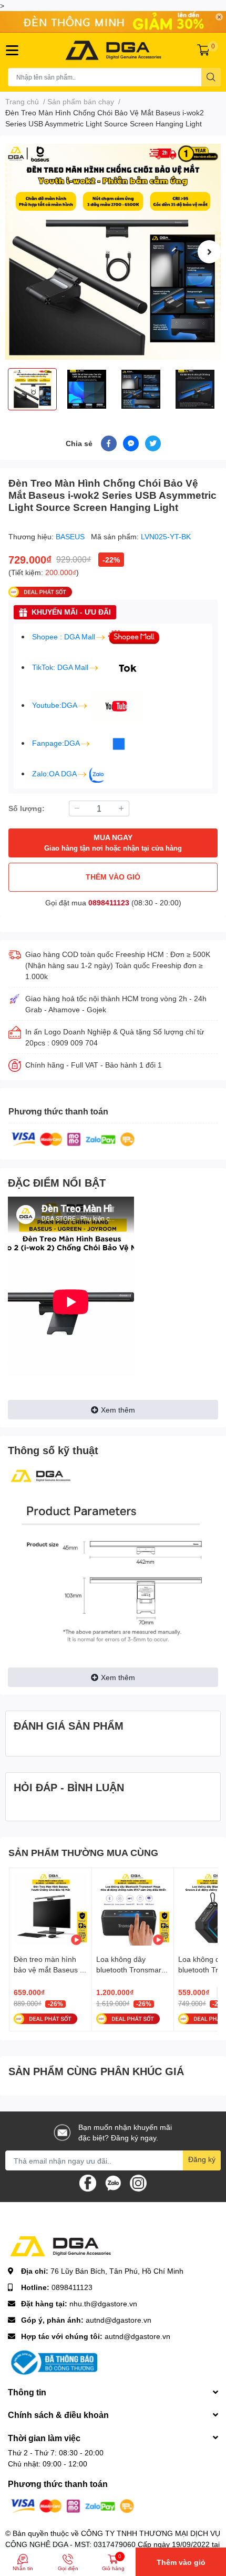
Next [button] (209, 252)
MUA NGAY (113, 842)
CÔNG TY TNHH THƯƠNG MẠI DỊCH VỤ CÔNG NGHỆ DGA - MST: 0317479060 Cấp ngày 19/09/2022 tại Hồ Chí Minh (113, 2544)
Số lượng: (27, 808)
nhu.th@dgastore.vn (103, 2303)
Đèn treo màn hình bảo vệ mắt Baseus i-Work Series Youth (49, 1969)
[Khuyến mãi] (113, 22)
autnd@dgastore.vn (119, 2320)
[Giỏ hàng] (203, 50)
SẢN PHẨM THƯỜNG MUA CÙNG (83, 1852)
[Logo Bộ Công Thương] (53, 2362)
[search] (211, 77)
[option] (113, 252)
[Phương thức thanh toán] (73, 1138)
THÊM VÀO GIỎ (113, 877)
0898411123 (109, 902)
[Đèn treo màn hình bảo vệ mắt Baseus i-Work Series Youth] (50, 1909)
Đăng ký (202, 2159)
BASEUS (71, 536)
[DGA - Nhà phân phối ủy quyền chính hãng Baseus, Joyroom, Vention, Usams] (113, 50)
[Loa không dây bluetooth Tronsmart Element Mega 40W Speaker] (133, 1909)
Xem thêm (118, 1410)
